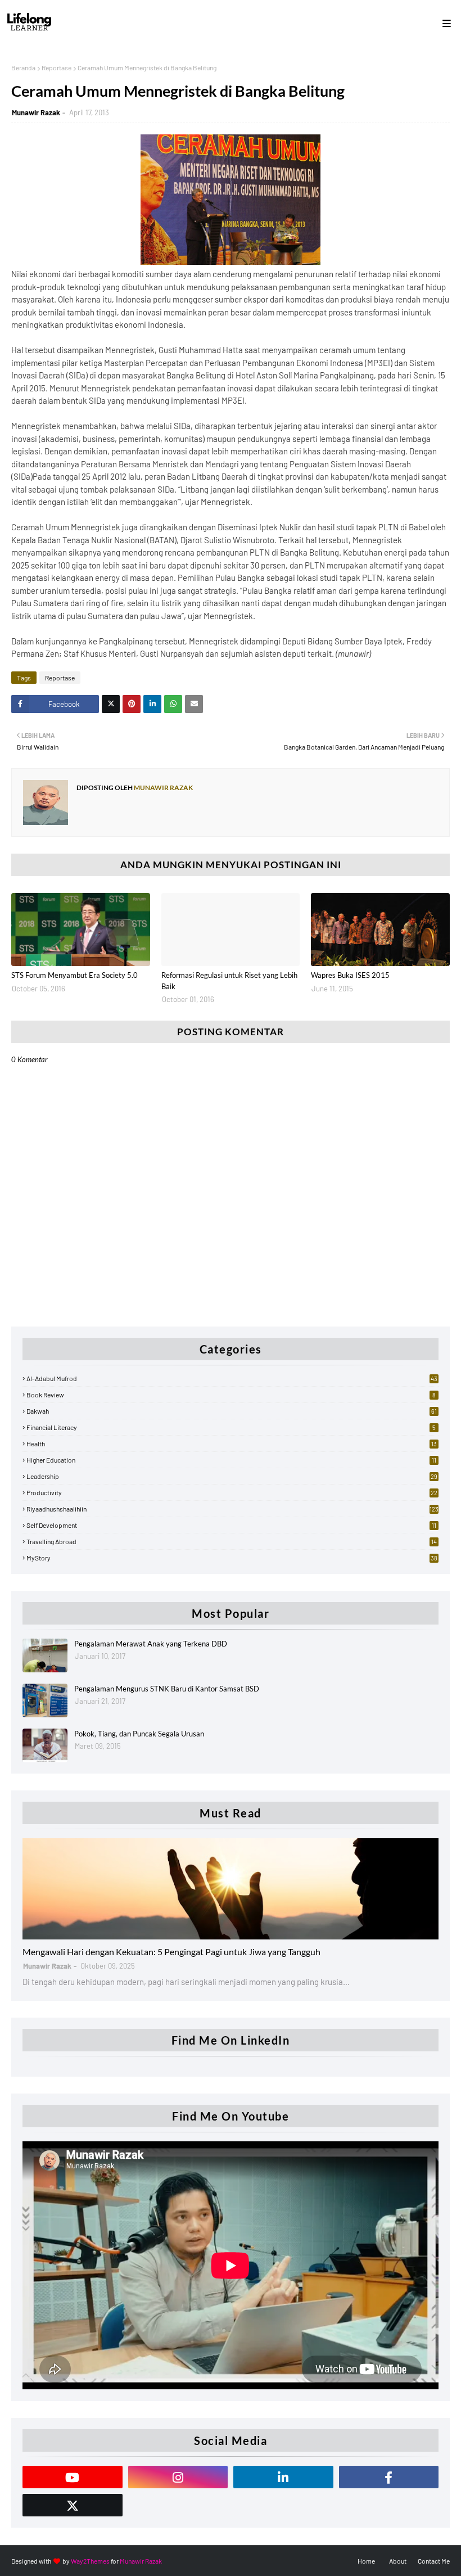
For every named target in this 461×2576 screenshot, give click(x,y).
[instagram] (178, 2477)
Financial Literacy (231, 1427)
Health (232, 1443)
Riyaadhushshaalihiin (232, 1509)
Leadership (232, 1476)
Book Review (231, 1395)
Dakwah (232, 1411)
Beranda (23, 67)
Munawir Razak (36, 112)
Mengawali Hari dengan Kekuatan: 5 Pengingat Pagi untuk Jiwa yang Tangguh (171, 1952)
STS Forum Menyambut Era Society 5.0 (74, 975)
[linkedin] (283, 2477)
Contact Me (434, 2561)
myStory (232, 1558)
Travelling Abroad (232, 1541)
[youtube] (73, 2477)
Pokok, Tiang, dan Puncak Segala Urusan (139, 1734)
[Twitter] (111, 704)
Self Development (231, 1525)
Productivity (232, 1492)
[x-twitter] (73, 2505)
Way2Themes (90, 2561)
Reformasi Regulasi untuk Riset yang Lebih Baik (229, 981)
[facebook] (389, 2477)
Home (366, 2561)
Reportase (57, 67)
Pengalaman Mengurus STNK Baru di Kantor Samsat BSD (167, 1689)
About (398, 2561)
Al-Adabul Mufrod (232, 1378)
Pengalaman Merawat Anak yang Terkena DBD (151, 1644)
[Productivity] (231, 1889)
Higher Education (231, 1460)
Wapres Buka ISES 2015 (350, 975)
